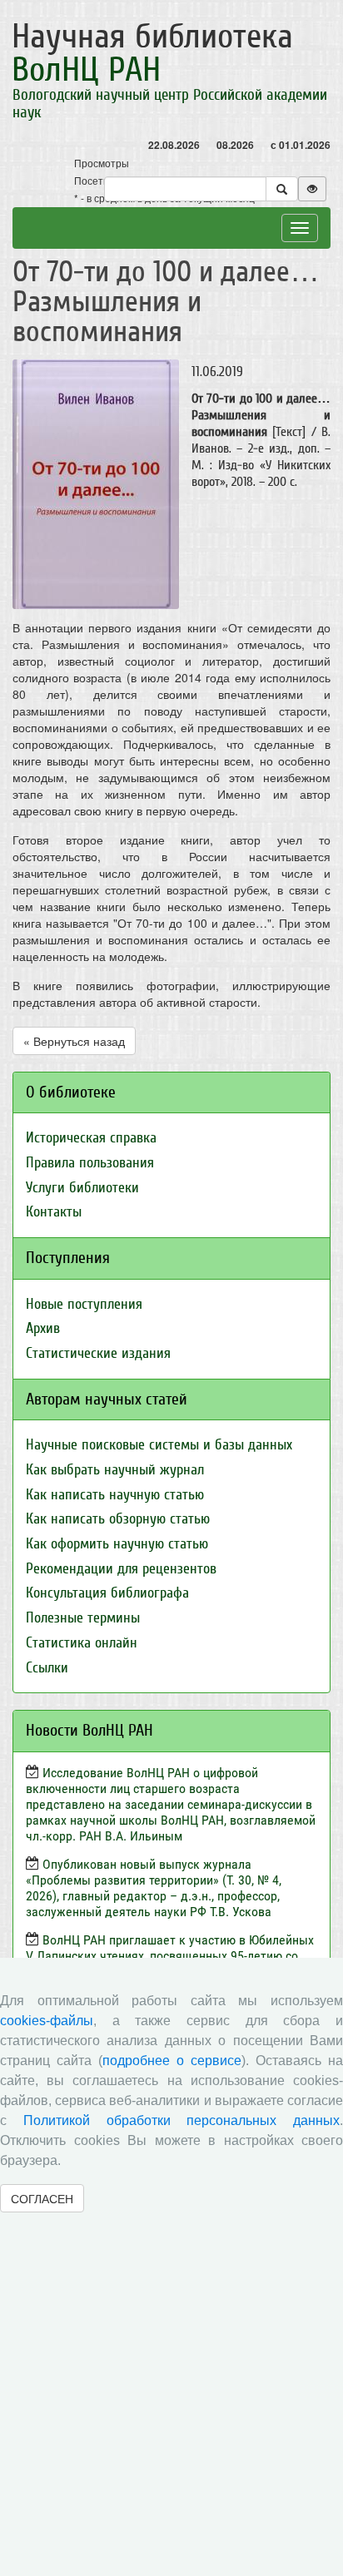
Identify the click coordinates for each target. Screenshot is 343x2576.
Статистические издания (98, 1353)
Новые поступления (84, 1304)
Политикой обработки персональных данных (181, 2120)
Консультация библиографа (107, 1593)
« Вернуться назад (74, 1041)
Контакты (54, 1212)
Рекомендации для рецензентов (121, 1569)
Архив (43, 1328)
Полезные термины (83, 1618)
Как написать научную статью (115, 1495)
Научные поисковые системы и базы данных (159, 1445)
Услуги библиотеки (82, 1188)
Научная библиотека (152, 53)
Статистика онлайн (82, 1643)
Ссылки (47, 1668)
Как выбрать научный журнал (115, 1470)
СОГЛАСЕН (42, 2198)
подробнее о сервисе (172, 2061)
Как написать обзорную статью (118, 1519)
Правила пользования (90, 1163)
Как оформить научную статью (117, 1544)
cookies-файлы (47, 2021)
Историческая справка (91, 1138)
